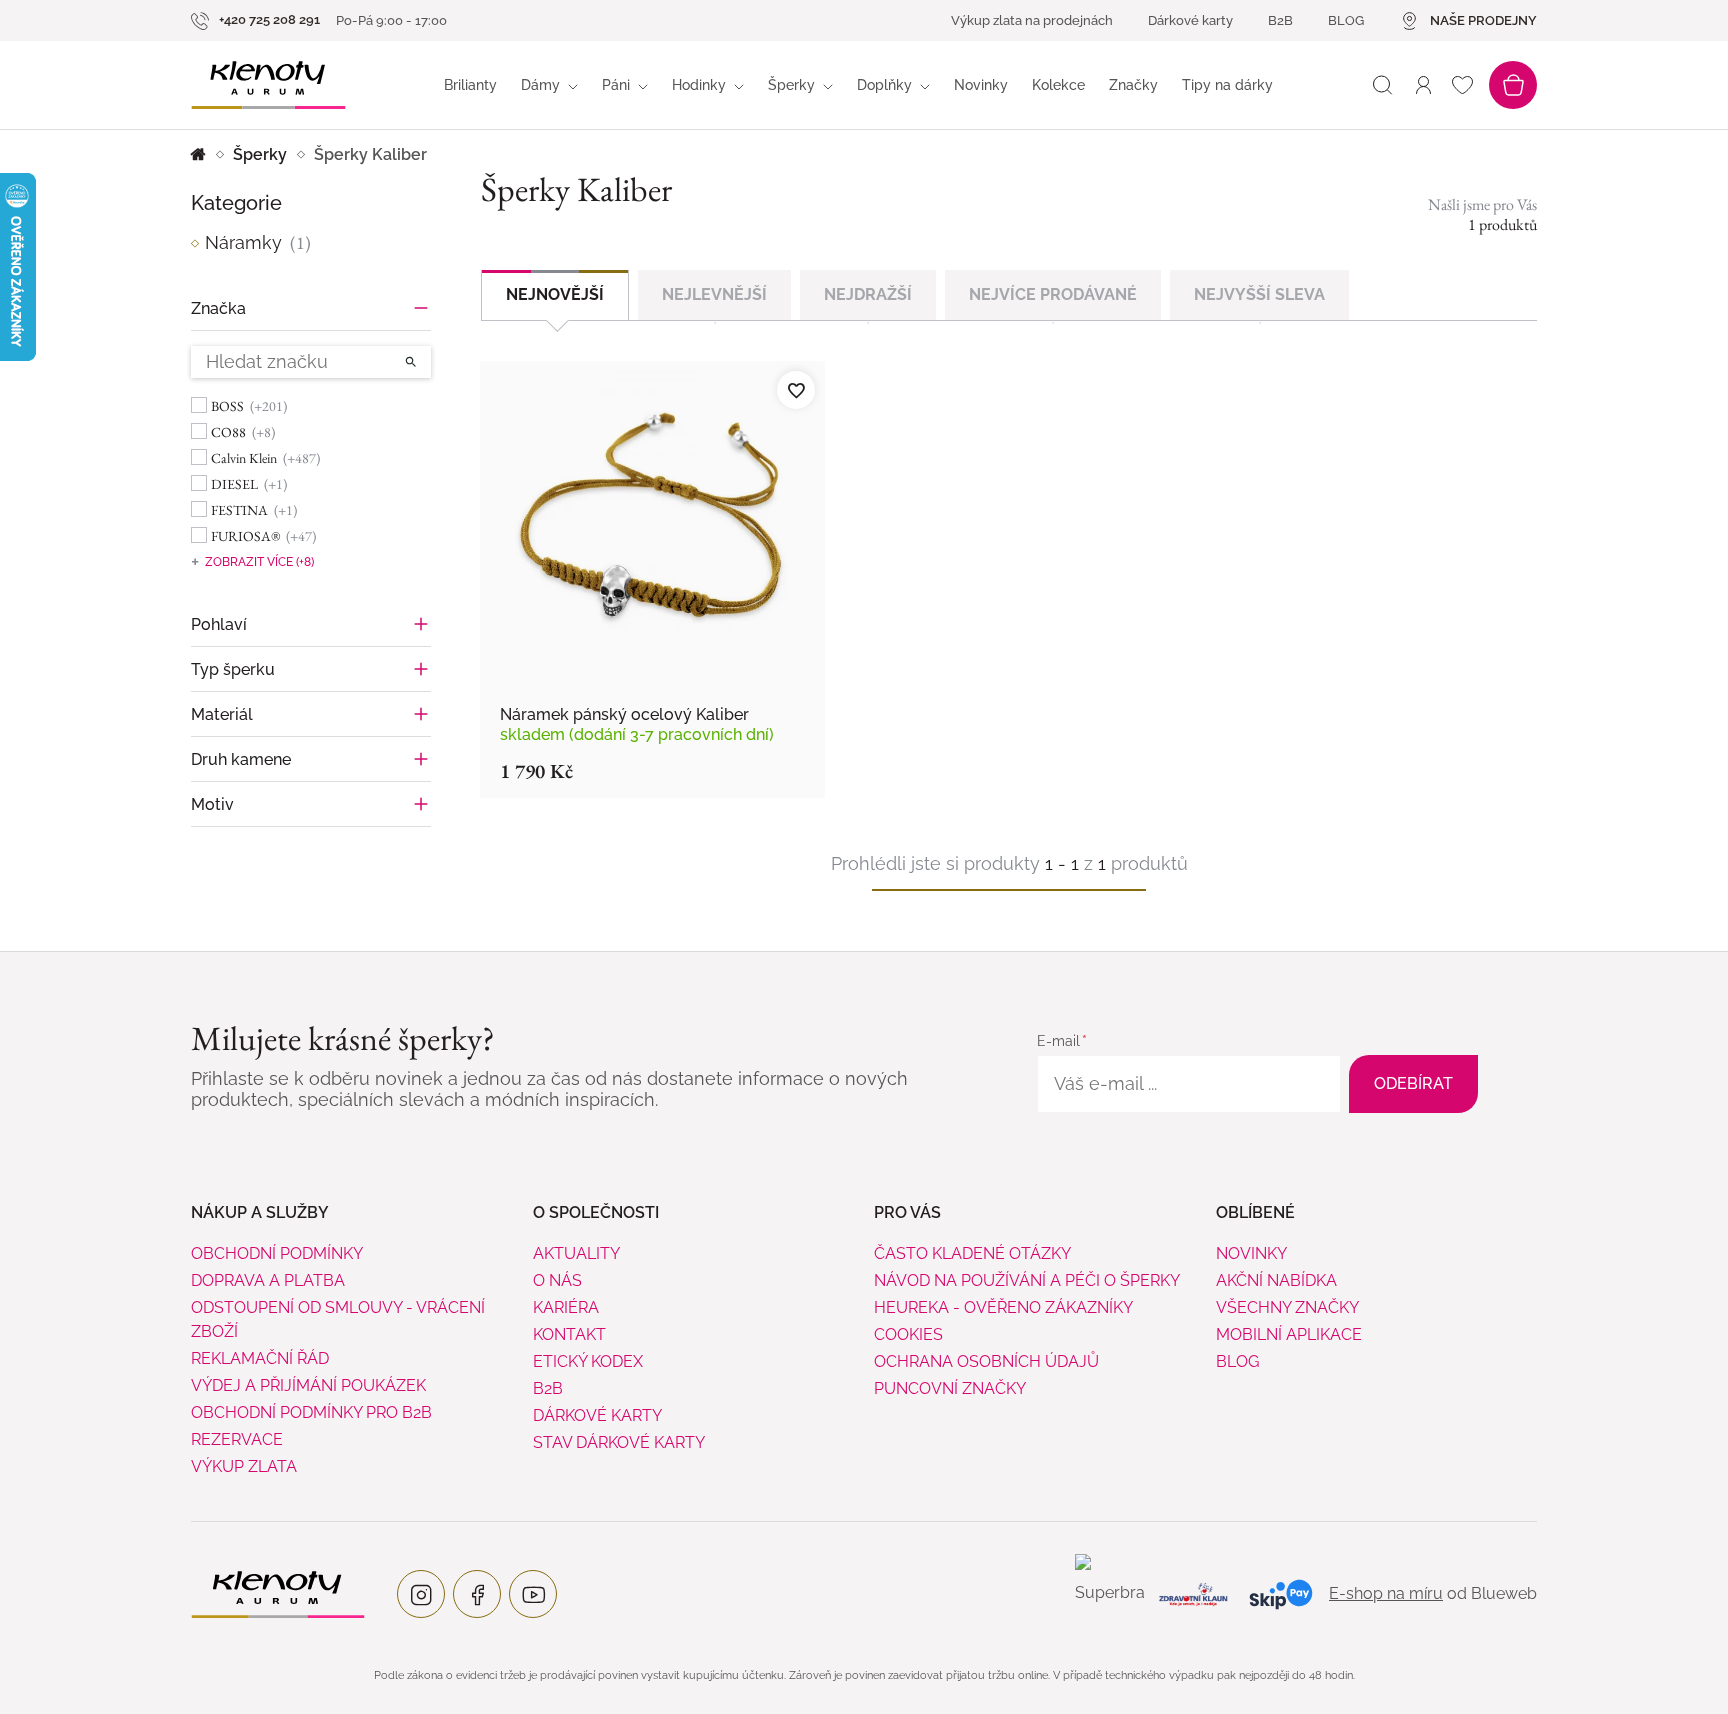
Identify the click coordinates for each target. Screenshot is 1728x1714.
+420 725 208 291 (268, 19)
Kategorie (236, 203)
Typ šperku (233, 669)
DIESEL (249, 484)
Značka (218, 308)
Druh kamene (241, 759)
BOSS (249, 406)
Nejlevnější (714, 294)
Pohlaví (219, 624)
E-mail (1058, 1041)
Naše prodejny (1483, 20)
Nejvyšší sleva (1259, 294)
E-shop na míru (1386, 1593)
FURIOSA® (263, 536)
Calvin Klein (265, 458)
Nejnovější (555, 294)
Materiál (222, 714)
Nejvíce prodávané (1053, 294)
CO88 (243, 432)
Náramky (258, 242)
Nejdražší (868, 294)
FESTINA (254, 510)
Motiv (212, 804)
